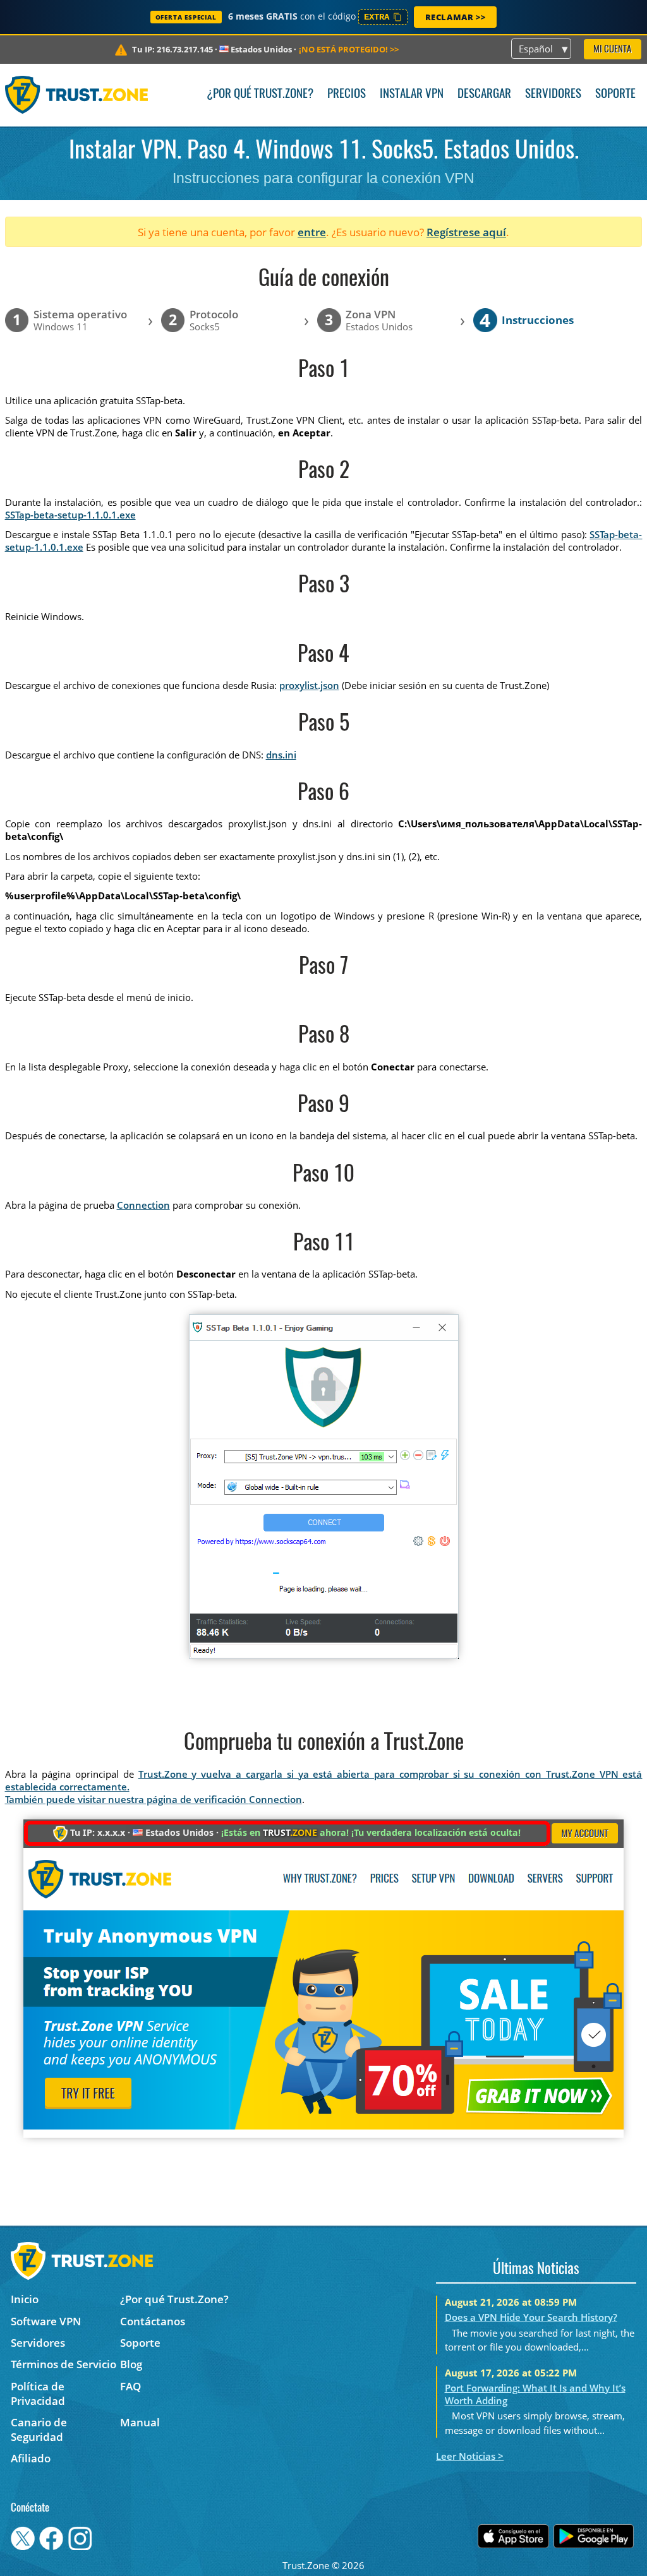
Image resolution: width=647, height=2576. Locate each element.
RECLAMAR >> (456, 17)
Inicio (25, 2299)
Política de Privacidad (38, 2393)
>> (349, 49)
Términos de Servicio (63, 2364)
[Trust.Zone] (77, 95)
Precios (347, 94)
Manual (140, 2422)
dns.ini (281, 755)
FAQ (130, 2386)
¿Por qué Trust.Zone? (260, 94)
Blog (131, 2364)
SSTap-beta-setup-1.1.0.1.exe (70, 515)
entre (312, 232)
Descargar (484, 94)
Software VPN (46, 2321)
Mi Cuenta (612, 50)
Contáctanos (153, 2321)
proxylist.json (309, 685)
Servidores (553, 94)
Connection (143, 1205)
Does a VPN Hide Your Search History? (531, 2317)
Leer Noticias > (470, 2456)
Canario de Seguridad (39, 2429)
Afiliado (31, 2458)
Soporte (615, 94)
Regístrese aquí (466, 232)
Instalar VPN (412, 94)
